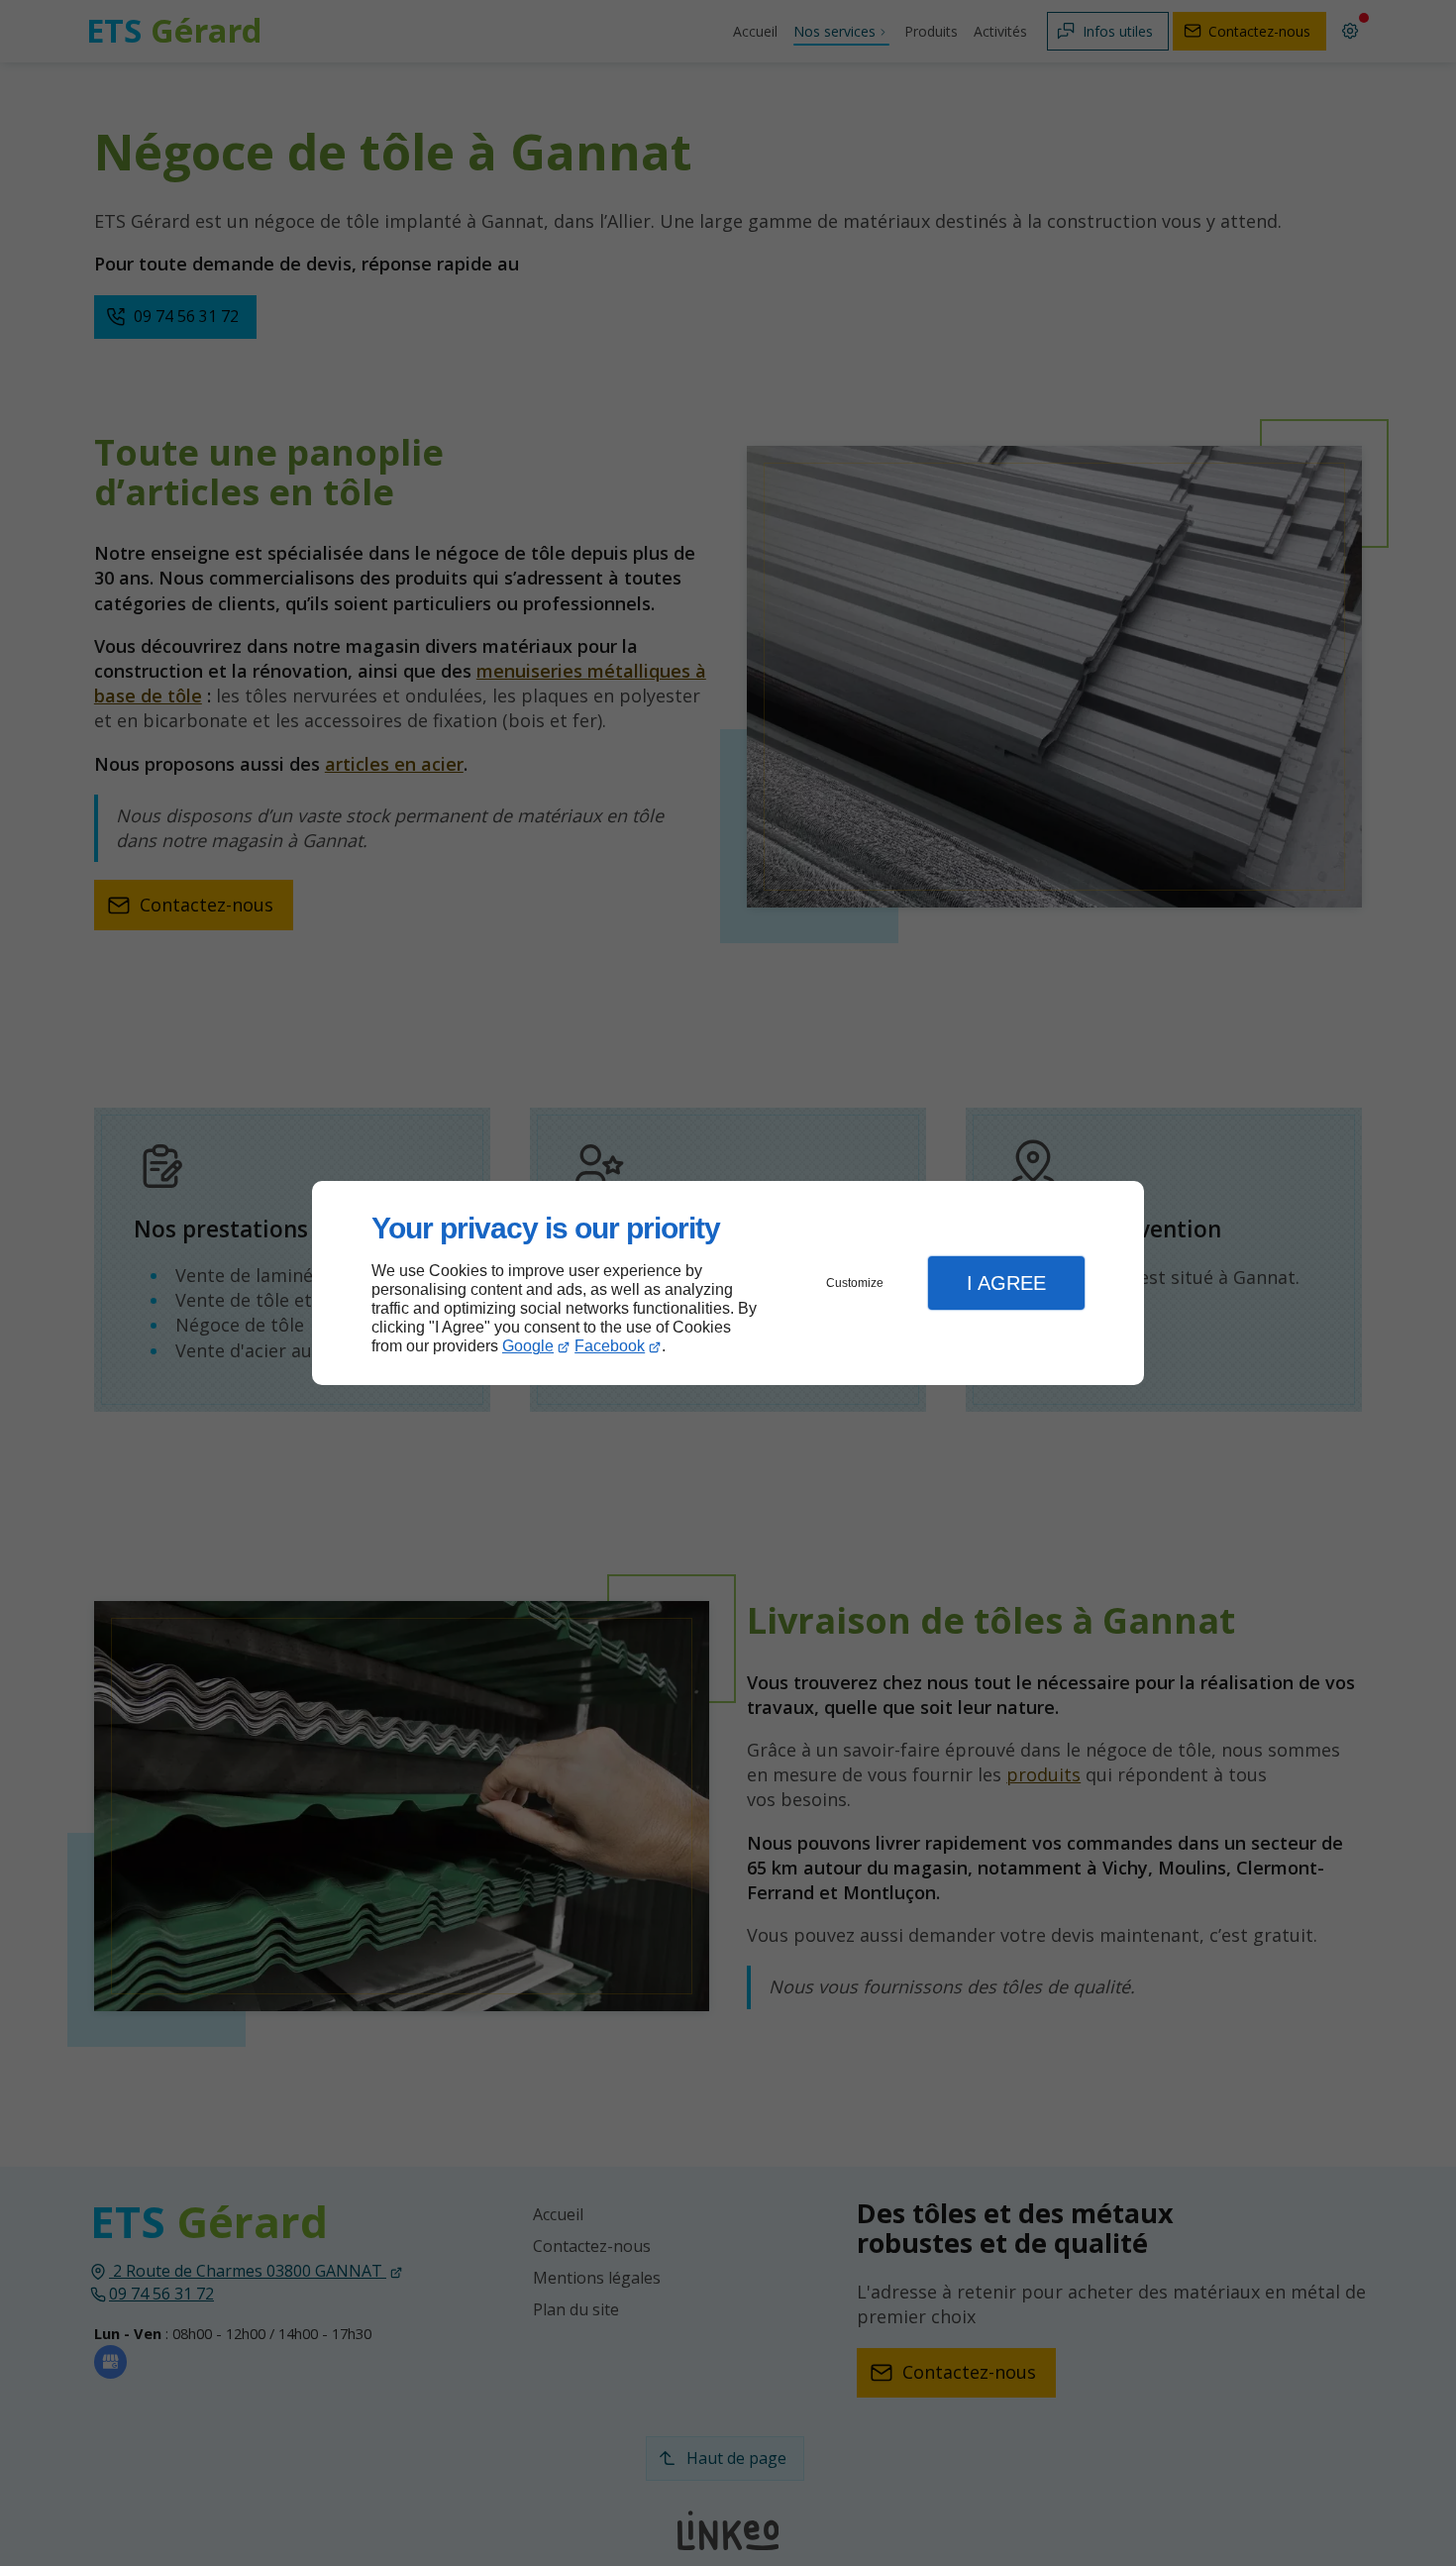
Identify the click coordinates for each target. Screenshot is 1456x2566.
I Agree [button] (1006, 1283)
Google (528, 1346)
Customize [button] (855, 1283)
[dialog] (728, 1283)
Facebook (610, 1346)
